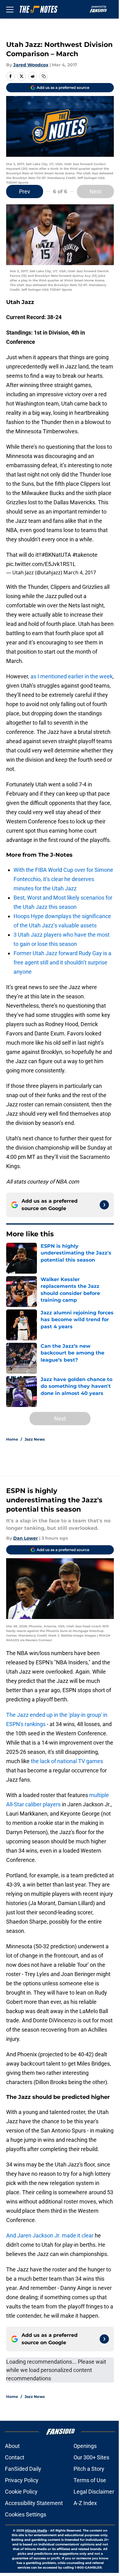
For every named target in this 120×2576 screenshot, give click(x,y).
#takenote (85, 555)
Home (12, 1439)
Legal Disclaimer (94, 2492)
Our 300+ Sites (91, 2457)
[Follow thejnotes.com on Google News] (104, 1205)
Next (95, 191)
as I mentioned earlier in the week (71, 676)
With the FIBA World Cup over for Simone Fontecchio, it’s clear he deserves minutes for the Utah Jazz (63, 879)
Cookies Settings (26, 2514)
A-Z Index (85, 2503)
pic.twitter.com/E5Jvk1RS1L (41, 564)
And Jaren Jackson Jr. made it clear (50, 2235)
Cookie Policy (21, 2492)
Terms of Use (90, 2480)
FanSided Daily (23, 2469)
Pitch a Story (89, 2469)
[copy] (44, 76)
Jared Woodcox (31, 65)
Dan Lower (26, 1538)
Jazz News (35, 1439)
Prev (25, 191)
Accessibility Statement (34, 2503)
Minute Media (36, 2530)
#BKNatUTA (56, 555)
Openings (85, 2446)
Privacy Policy (22, 2480)
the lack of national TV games (67, 1761)
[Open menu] (10, 9)
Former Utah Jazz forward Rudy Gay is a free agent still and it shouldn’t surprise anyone (62, 962)
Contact (15, 2457)
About (12, 2446)
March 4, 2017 (80, 572)
